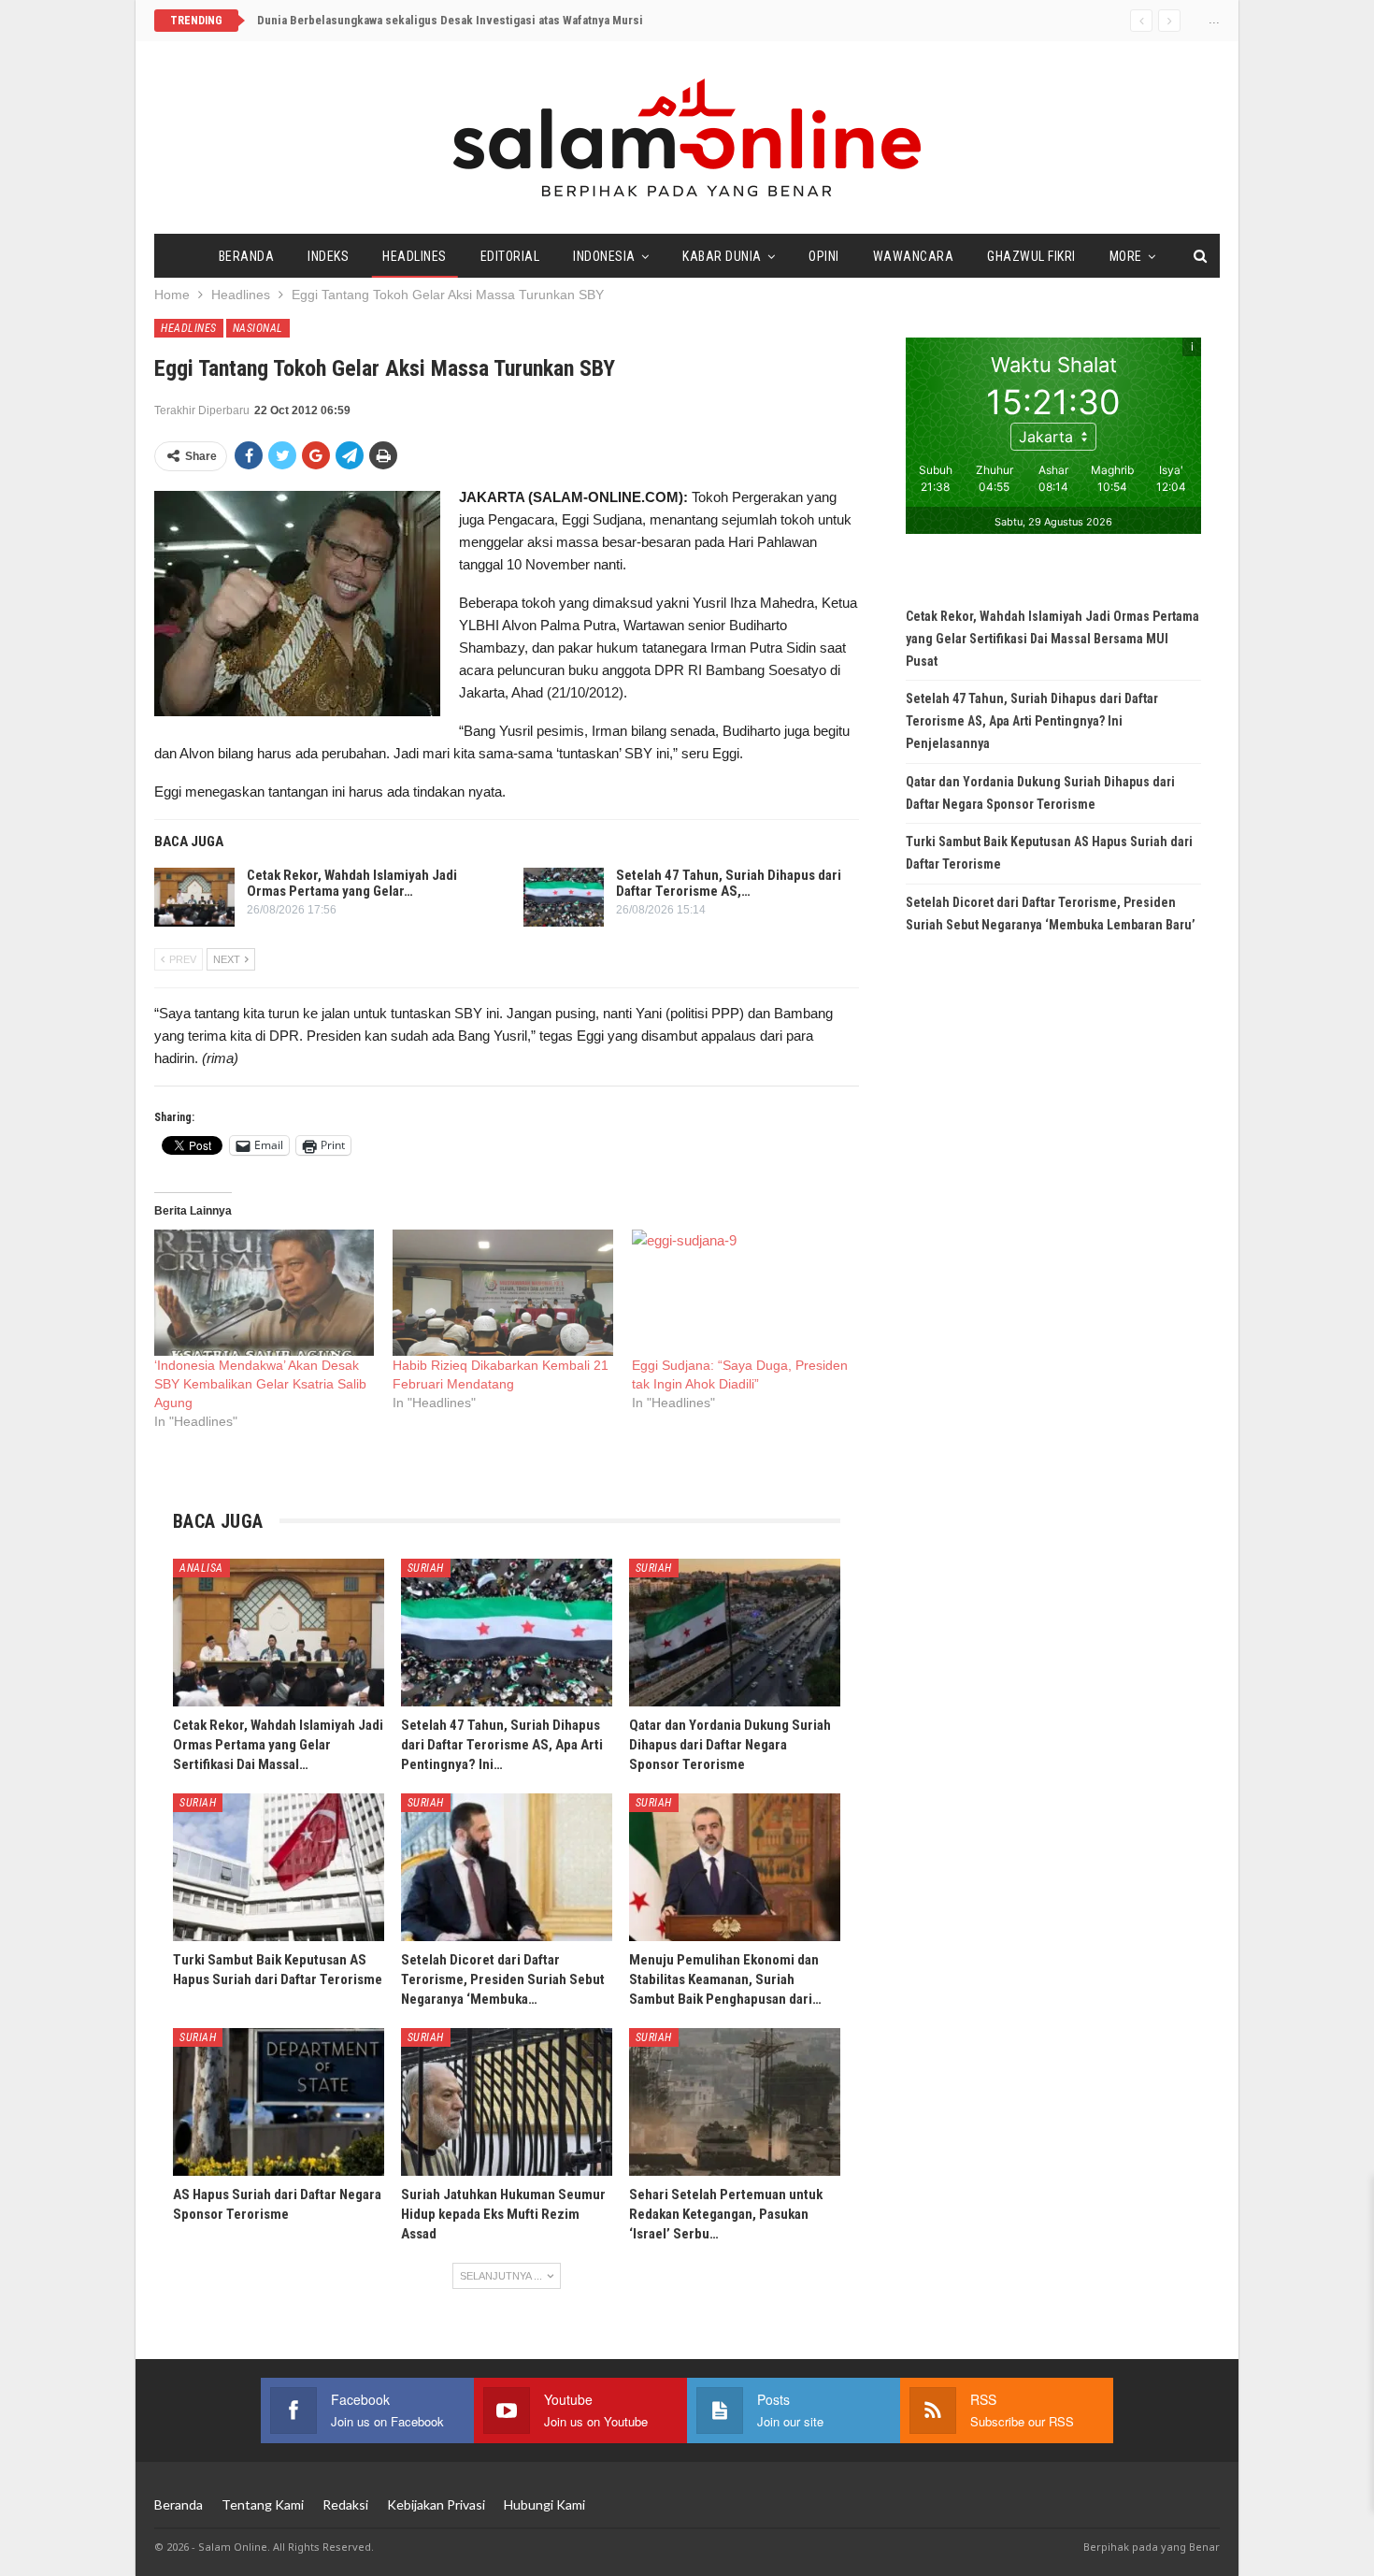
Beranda (247, 256)
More (1126, 256)
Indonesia (604, 256)
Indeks (328, 256)
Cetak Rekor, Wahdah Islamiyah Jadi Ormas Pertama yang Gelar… (352, 883)
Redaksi (345, 2504)
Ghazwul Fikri (1031, 256)
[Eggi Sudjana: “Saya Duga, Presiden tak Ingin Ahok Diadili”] (742, 1293)
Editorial (510, 256)
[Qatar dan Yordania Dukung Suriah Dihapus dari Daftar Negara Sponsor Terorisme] (735, 1633)
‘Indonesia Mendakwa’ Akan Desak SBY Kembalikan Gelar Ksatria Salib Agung (260, 1384)
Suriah (426, 1568)
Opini (824, 256)
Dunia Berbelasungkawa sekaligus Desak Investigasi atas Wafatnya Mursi (450, 20)
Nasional (258, 328)
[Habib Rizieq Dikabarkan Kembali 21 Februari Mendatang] (502, 1293)
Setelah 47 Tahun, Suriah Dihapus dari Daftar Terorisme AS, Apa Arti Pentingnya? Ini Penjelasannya (1032, 721)
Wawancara (914, 256)
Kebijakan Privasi (436, 2504)
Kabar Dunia (722, 256)
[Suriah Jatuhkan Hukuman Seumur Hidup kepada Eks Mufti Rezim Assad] (507, 2102)
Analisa (201, 1568)
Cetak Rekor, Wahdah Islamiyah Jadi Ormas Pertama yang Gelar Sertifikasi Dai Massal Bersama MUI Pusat (1052, 639)
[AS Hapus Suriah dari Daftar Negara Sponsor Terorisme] (279, 2102)
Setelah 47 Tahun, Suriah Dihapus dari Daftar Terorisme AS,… (729, 883)
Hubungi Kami (544, 2504)
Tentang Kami (263, 2504)
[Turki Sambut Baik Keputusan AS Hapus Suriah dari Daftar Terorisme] (279, 1867)
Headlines (415, 256)
